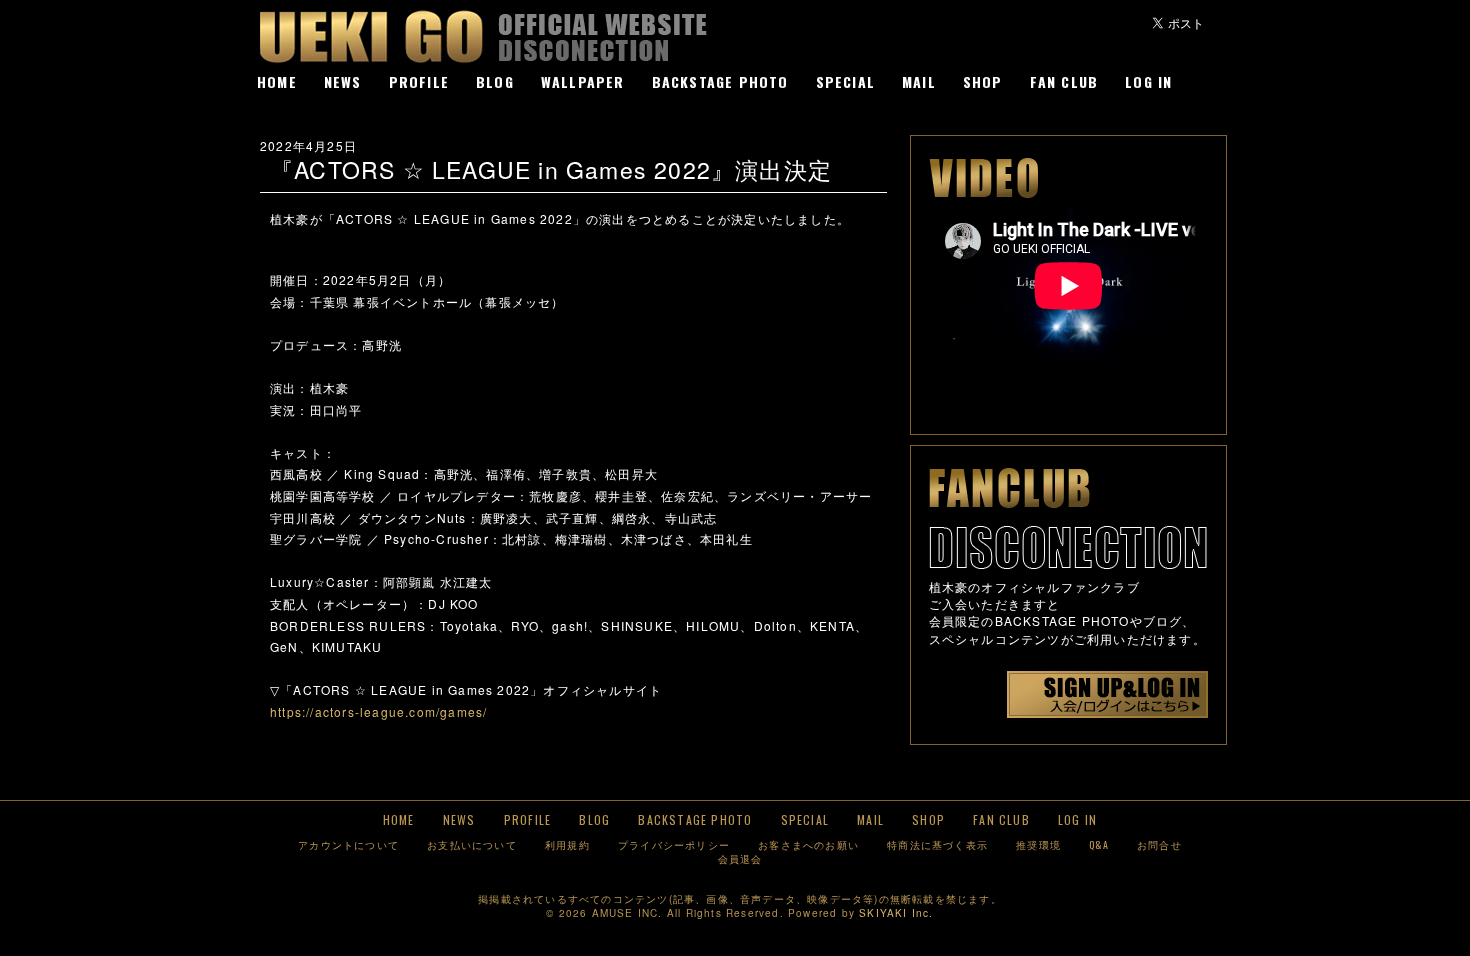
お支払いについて (472, 844)
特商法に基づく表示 (937, 844)
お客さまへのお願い (808, 844)
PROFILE (419, 81)
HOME (277, 81)
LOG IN (1148, 81)
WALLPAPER (583, 81)
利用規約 (567, 844)
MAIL (919, 81)
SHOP (983, 81)
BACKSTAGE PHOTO (720, 81)
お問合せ (1159, 844)
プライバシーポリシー (674, 844)
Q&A (1099, 844)
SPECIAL (845, 81)
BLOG (495, 81)
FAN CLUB (1064, 81)
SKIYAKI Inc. (896, 913)
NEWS (343, 81)
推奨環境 (1038, 844)
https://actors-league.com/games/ (378, 711)
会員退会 (740, 858)
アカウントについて (348, 844)
